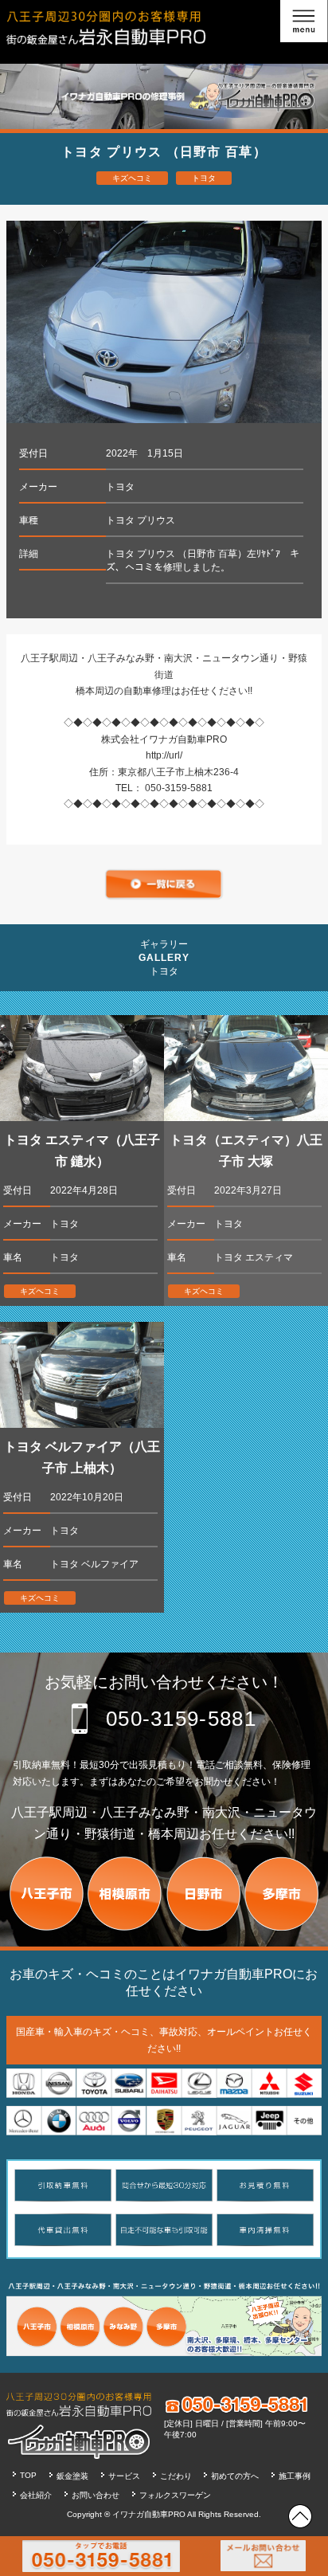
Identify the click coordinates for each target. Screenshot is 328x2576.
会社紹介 (36, 2495)
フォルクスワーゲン (175, 2495)
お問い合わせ (96, 2495)
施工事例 (295, 2476)
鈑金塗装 (72, 2476)
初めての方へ (235, 2476)
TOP (28, 2475)
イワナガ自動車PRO (149, 2514)
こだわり (176, 2476)
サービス (124, 2476)
